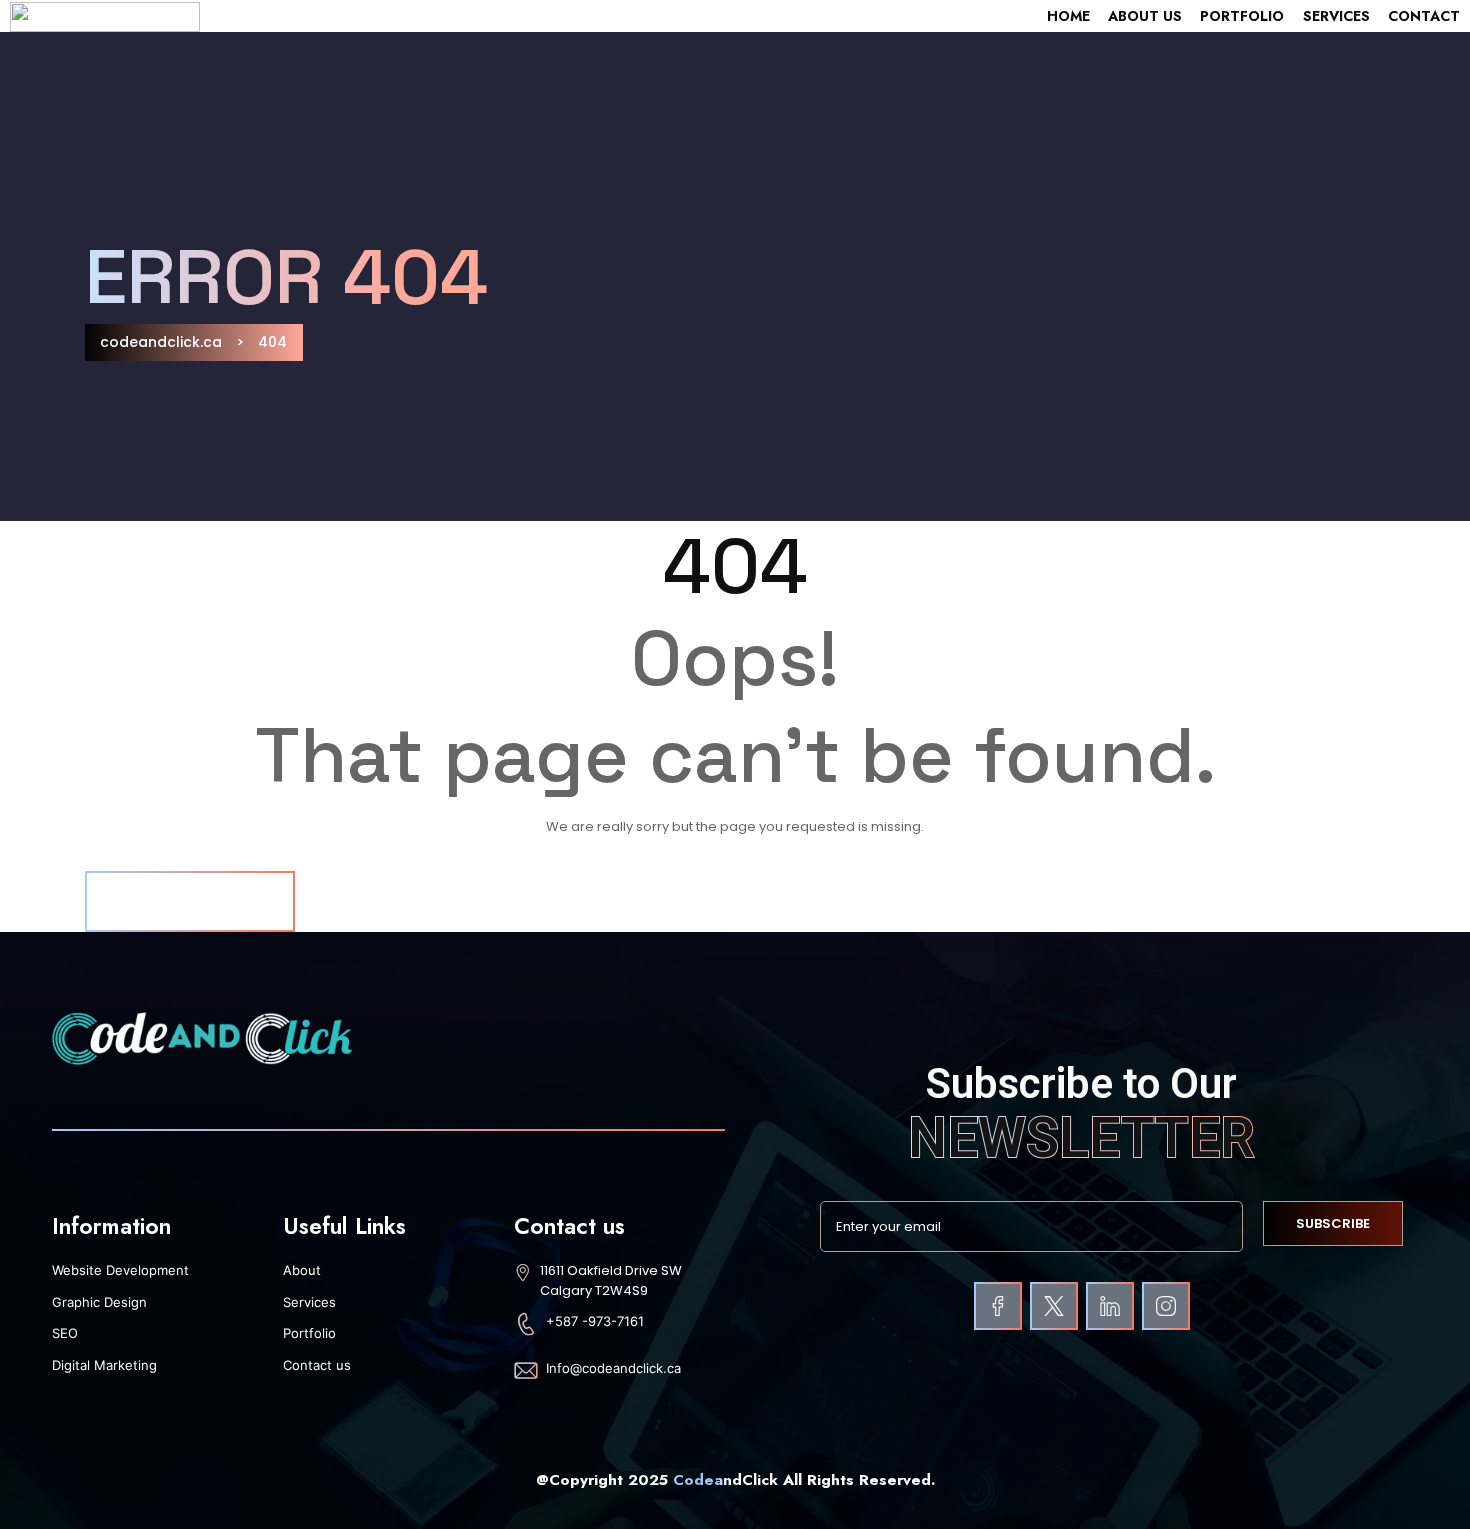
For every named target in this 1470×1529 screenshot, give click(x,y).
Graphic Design (99, 1302)
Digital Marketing (104, 1365)
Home (1068, 16)
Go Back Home (190, 900)
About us (1145, 16)
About (302, 1270)
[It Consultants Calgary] (998, 1306)
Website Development (120, 1270)
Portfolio (1242, 16)
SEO (65, 1333)
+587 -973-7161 (595, 1321)
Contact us (317, 1365)
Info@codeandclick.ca (613, 1368)
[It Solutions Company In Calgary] (1166, 1306)
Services (1336, 16)
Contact (1424, 16)
